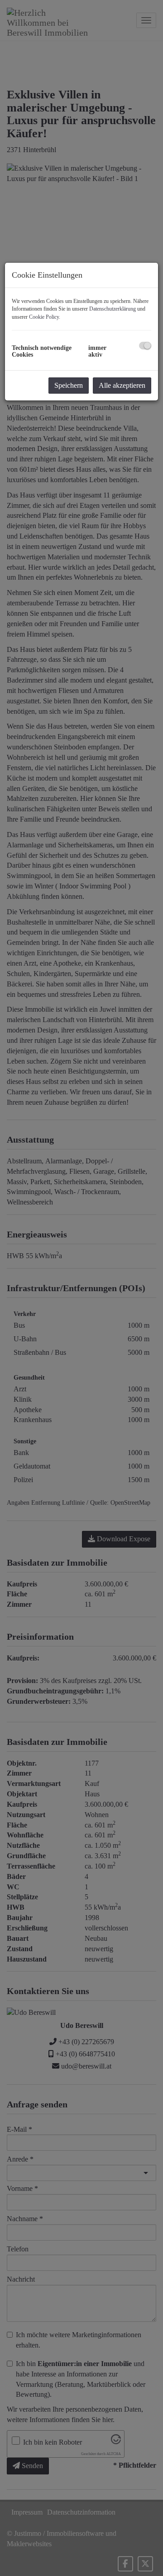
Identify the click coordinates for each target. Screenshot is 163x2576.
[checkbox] (145, 346)
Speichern (69, 385)
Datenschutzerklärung (113, 309)
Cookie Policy (44, 317)
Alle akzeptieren (122, 385)
